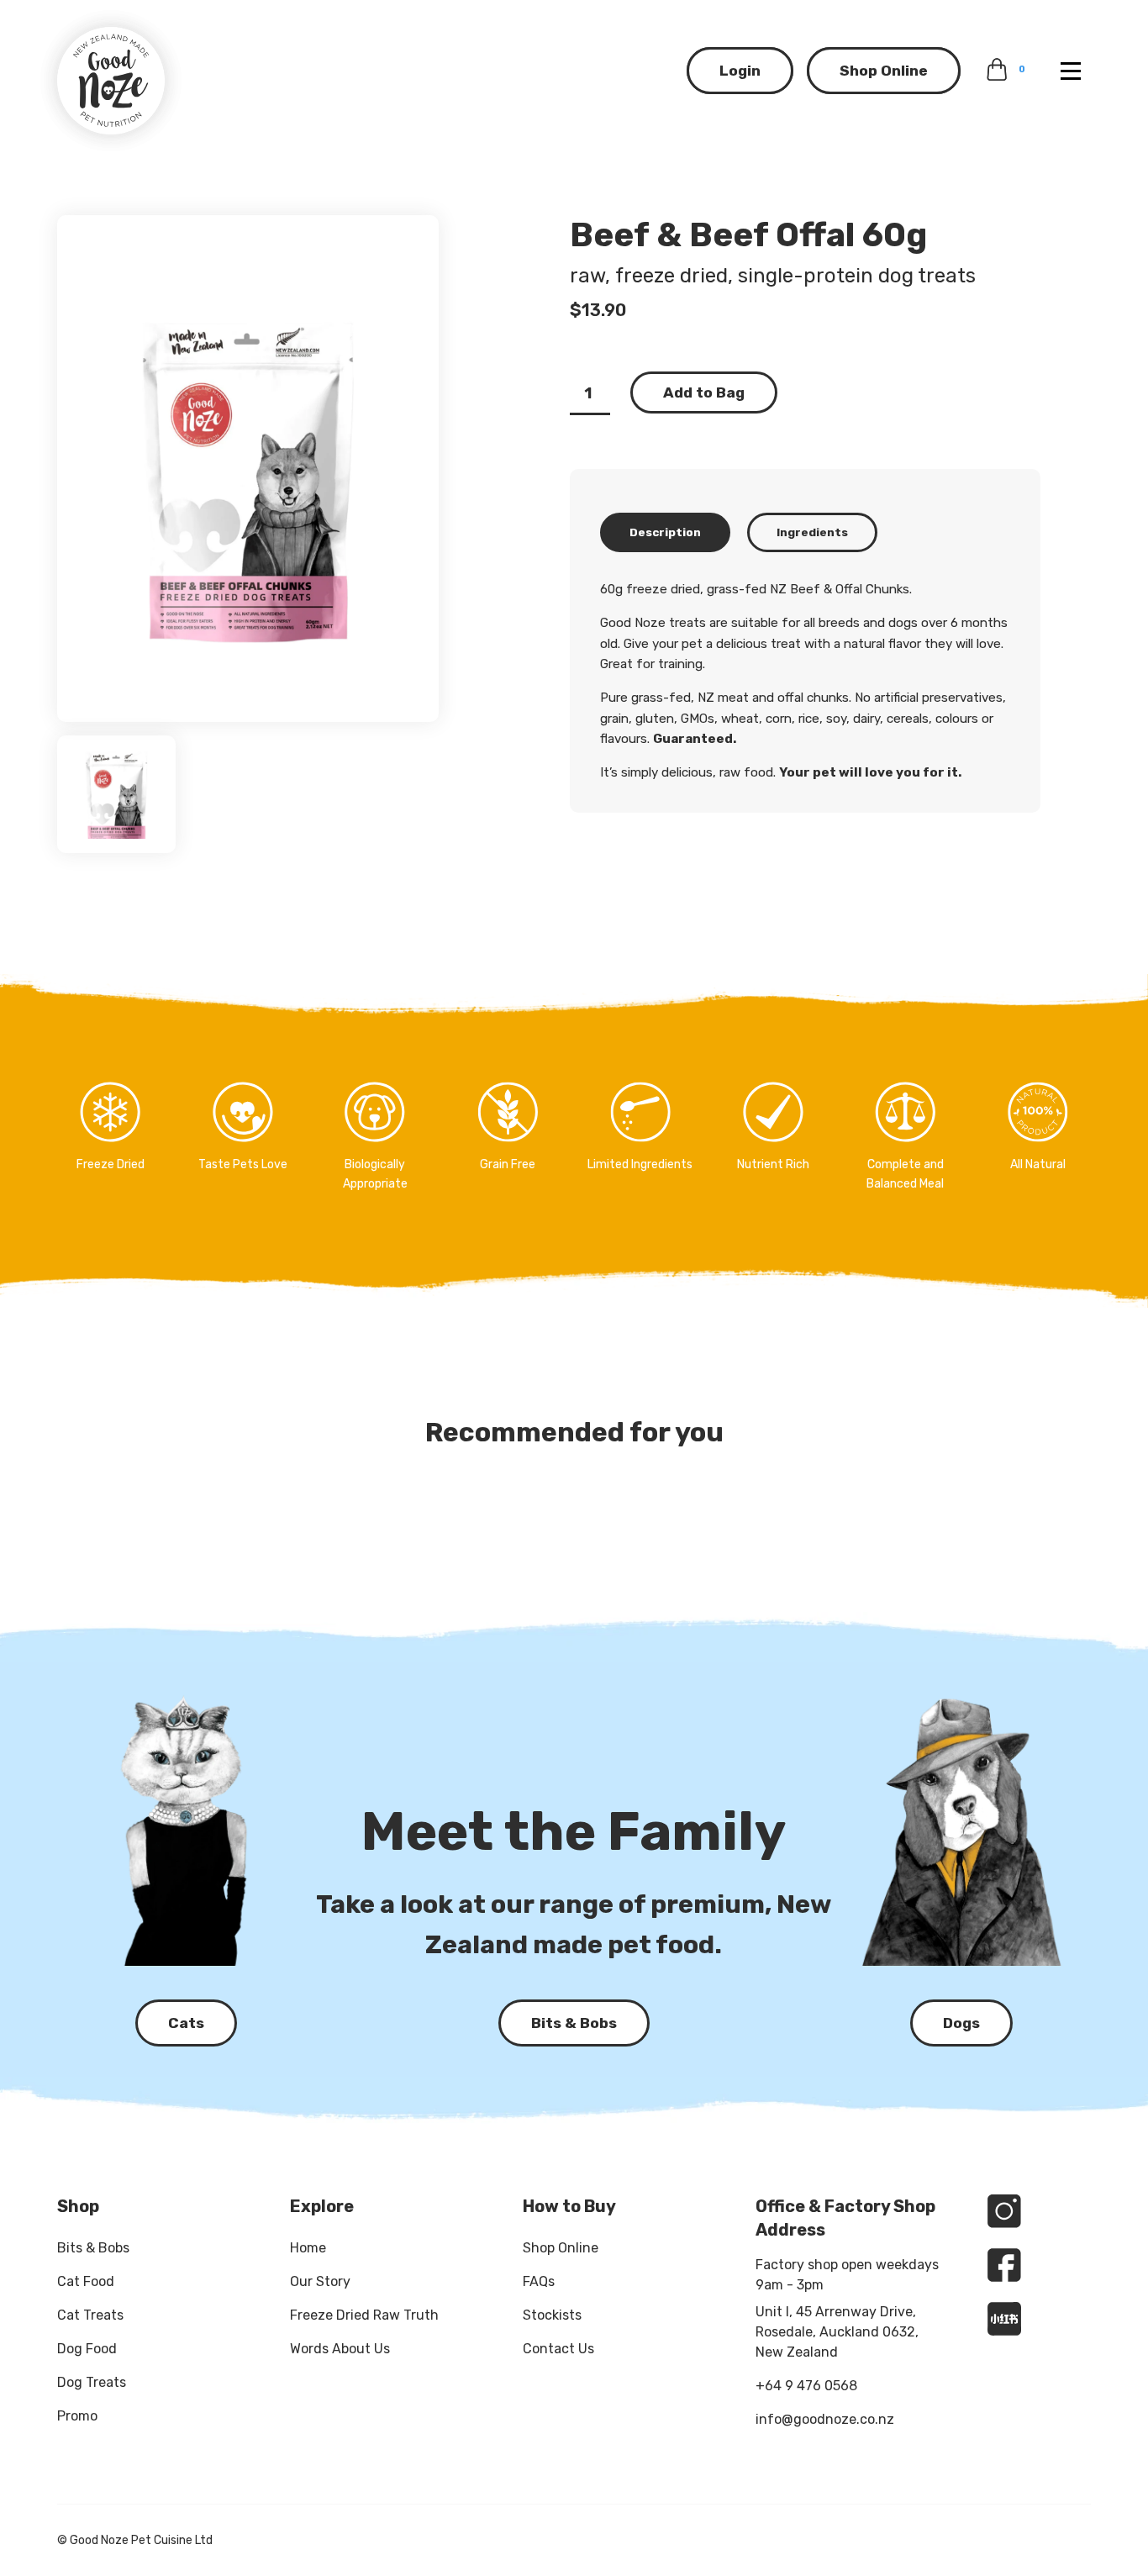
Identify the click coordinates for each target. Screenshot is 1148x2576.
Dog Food (87, 2349)
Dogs (961, 2023)
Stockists (552, 2315)
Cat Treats (90, 2315)
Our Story (320, 2281)
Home (308, 2248)
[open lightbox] (248, 469)
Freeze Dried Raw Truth (364, 2315)
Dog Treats (92, 2382)
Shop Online (884, 71)
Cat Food (86, 2281)
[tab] (665, 532)
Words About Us (340, 2349)
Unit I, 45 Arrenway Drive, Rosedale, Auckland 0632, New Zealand (837, 2332)
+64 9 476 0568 (806, 2386)
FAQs (539, 2281)
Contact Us (558, 2349)
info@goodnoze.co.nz (825, 2419)
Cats (186, 2023)
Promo (77, 2416)
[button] (1071, 71)
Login (740, 71)
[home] (111, 81)
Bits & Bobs (93, 2248)
